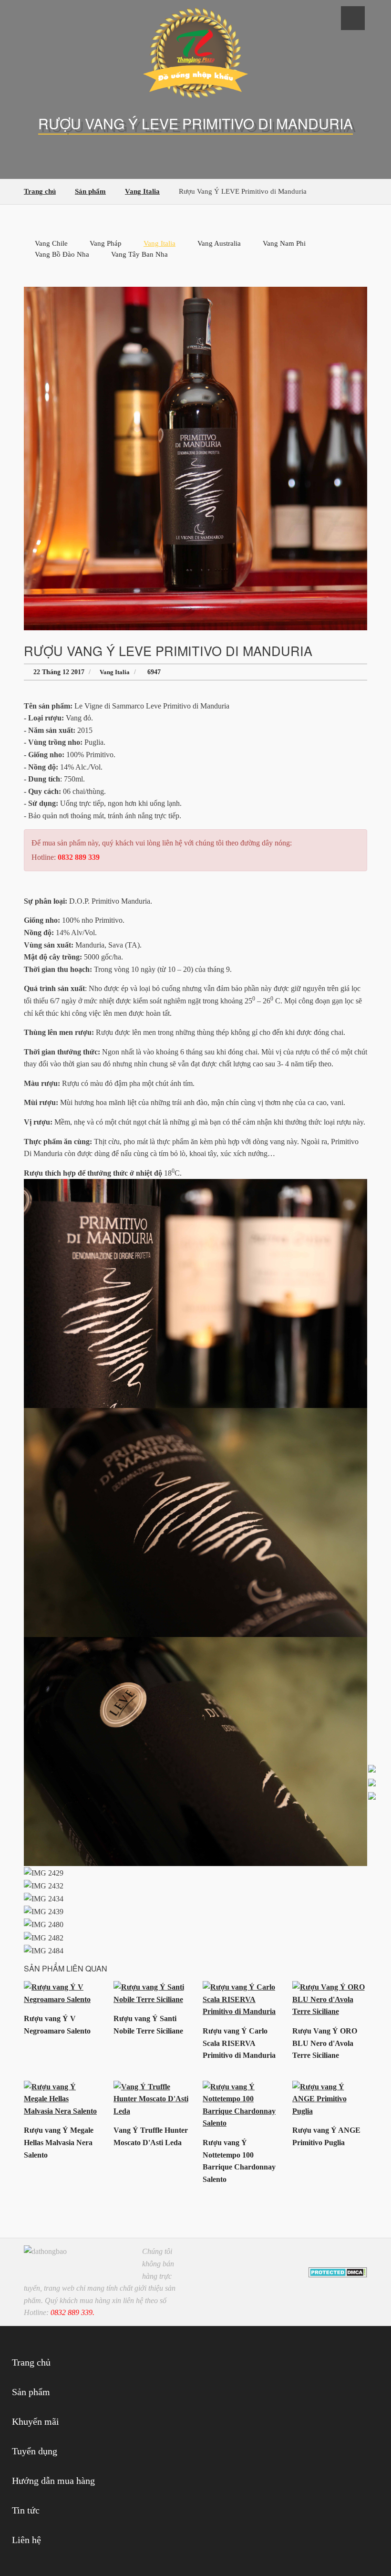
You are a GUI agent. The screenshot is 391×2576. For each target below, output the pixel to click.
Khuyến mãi (36, 2421)
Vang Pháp (106, 243)
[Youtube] (344, 2256)
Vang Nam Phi (284, 243)
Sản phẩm (31, 2392)
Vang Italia (159, 243)
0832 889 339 (79, 857)
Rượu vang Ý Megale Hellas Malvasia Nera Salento (59, 2142)
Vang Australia (219, 243)
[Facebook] (330, 2256)
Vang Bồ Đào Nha (62, 254)
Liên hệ (26, 2540)
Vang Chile (51, 243)
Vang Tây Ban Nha (139, 254)
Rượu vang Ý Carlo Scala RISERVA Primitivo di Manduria (239, 2043)
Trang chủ (31, 2362)
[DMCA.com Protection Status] (338, 2271)
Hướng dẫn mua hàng (53, 2481)
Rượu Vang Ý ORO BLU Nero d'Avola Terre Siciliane (325, 2043)
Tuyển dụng (35, 2451)
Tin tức (26, 2510)
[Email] (358, 2256)
